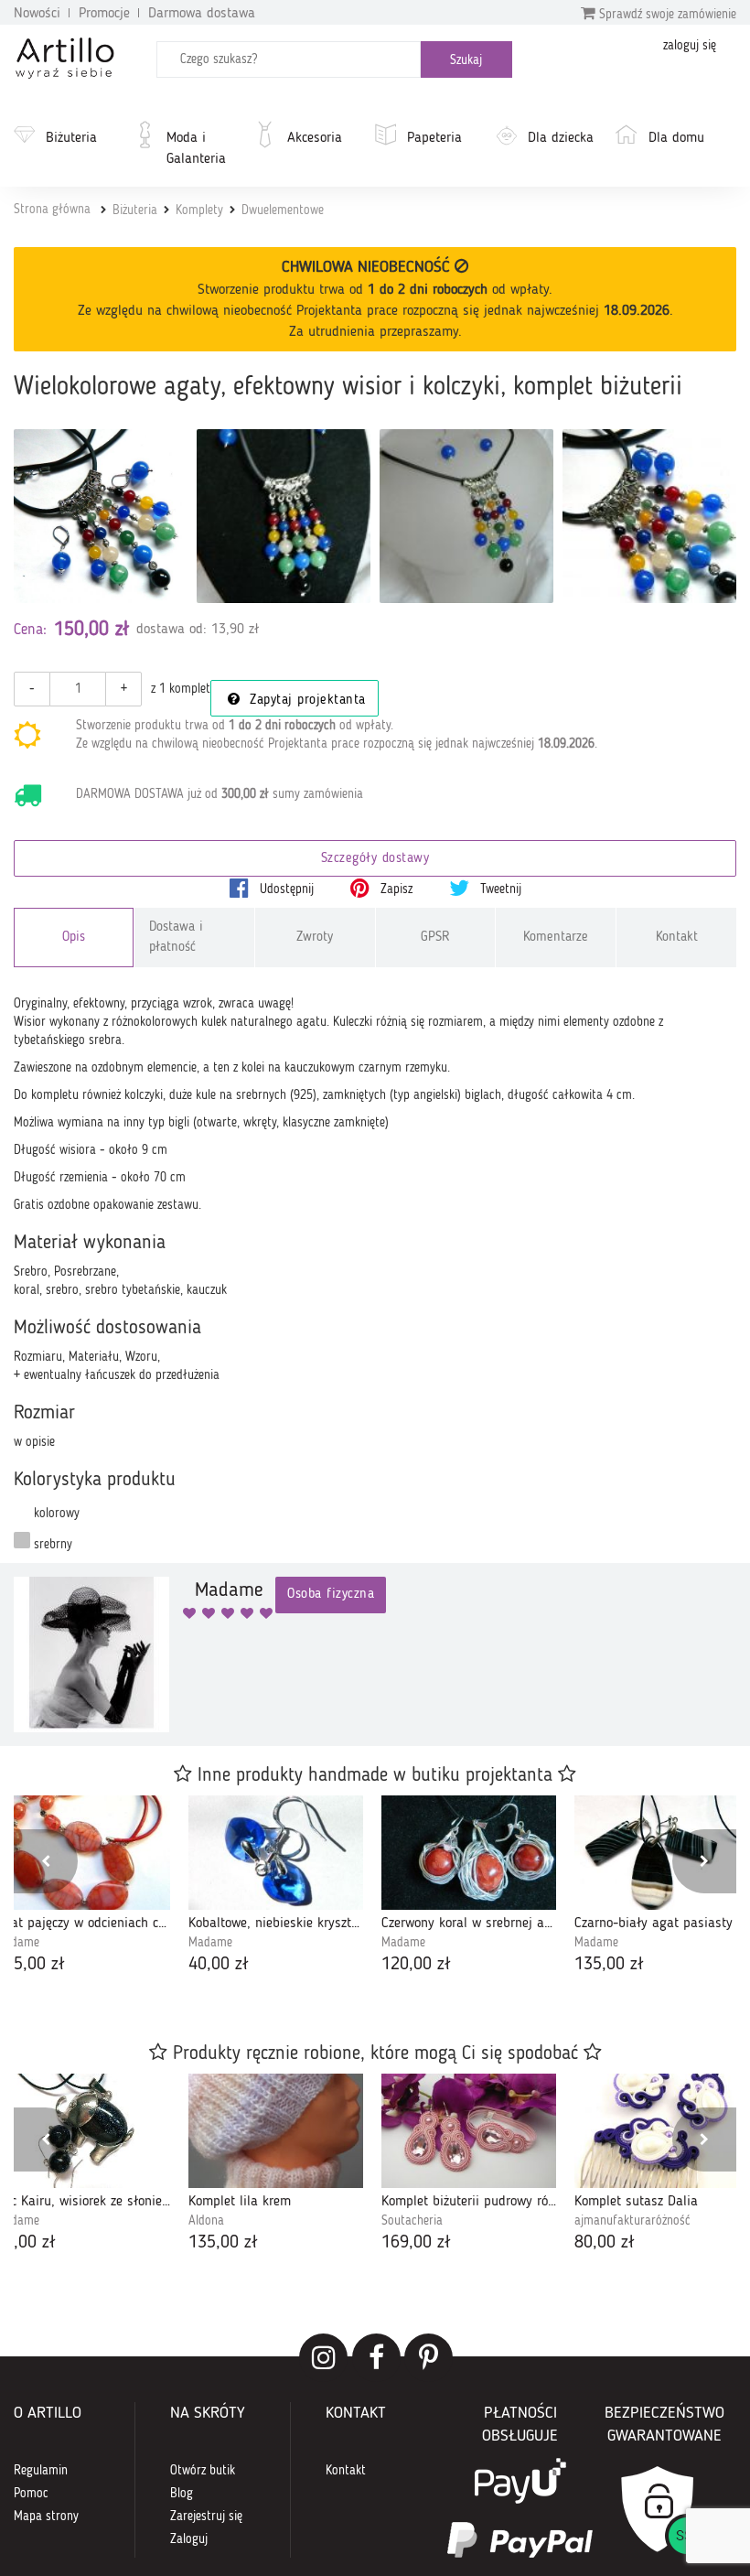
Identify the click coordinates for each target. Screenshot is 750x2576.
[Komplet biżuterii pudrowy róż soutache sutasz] (469, 2131)
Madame (210, 1943)
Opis (74, 938)
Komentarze (556, 938)
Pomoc (31, 2494)
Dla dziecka (561, 138)
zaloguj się (690, 46)
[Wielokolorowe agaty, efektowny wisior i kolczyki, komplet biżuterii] (101, 516)
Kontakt (677, 938)
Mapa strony (46, 2517)
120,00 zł (416, 1965)
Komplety (199, 210)
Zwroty (315, 938)
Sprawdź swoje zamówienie (666, 15)
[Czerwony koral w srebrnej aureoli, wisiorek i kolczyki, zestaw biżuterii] (469, 1853)
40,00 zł (219, 1965)
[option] (276, 1887)
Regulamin (41, 2471)
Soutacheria (412, 2221)
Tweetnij (499, 889)
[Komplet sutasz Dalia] (662, 2131)
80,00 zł (605, 2243)
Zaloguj (189, 2539)
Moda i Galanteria (196, 149)
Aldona (206, 2221)
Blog (182, 2494)
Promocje (104, 14)
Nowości (37, 14)
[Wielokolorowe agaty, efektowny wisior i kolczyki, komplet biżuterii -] (284, 516)
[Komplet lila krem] (276, 2131)
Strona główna (52, 210)
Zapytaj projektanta (305, 701)
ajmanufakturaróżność (632, 2221)
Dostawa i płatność (176, 937)
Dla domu (676, 138)
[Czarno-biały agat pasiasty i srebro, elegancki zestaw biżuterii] (662, 1853)
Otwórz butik (203, 2471)
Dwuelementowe (283, 210)
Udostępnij (285, 889)
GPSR (435, 938)
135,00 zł (609, 1965)
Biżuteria (71, 138)
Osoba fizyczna (331, 1595)
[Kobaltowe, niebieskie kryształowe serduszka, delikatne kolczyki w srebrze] (276, 1853)
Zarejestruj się (206, 2517)
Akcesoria (315, 138)
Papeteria (434, 138)
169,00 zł (416, 2243)
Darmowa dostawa (202, 14)
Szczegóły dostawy (375, 859)
